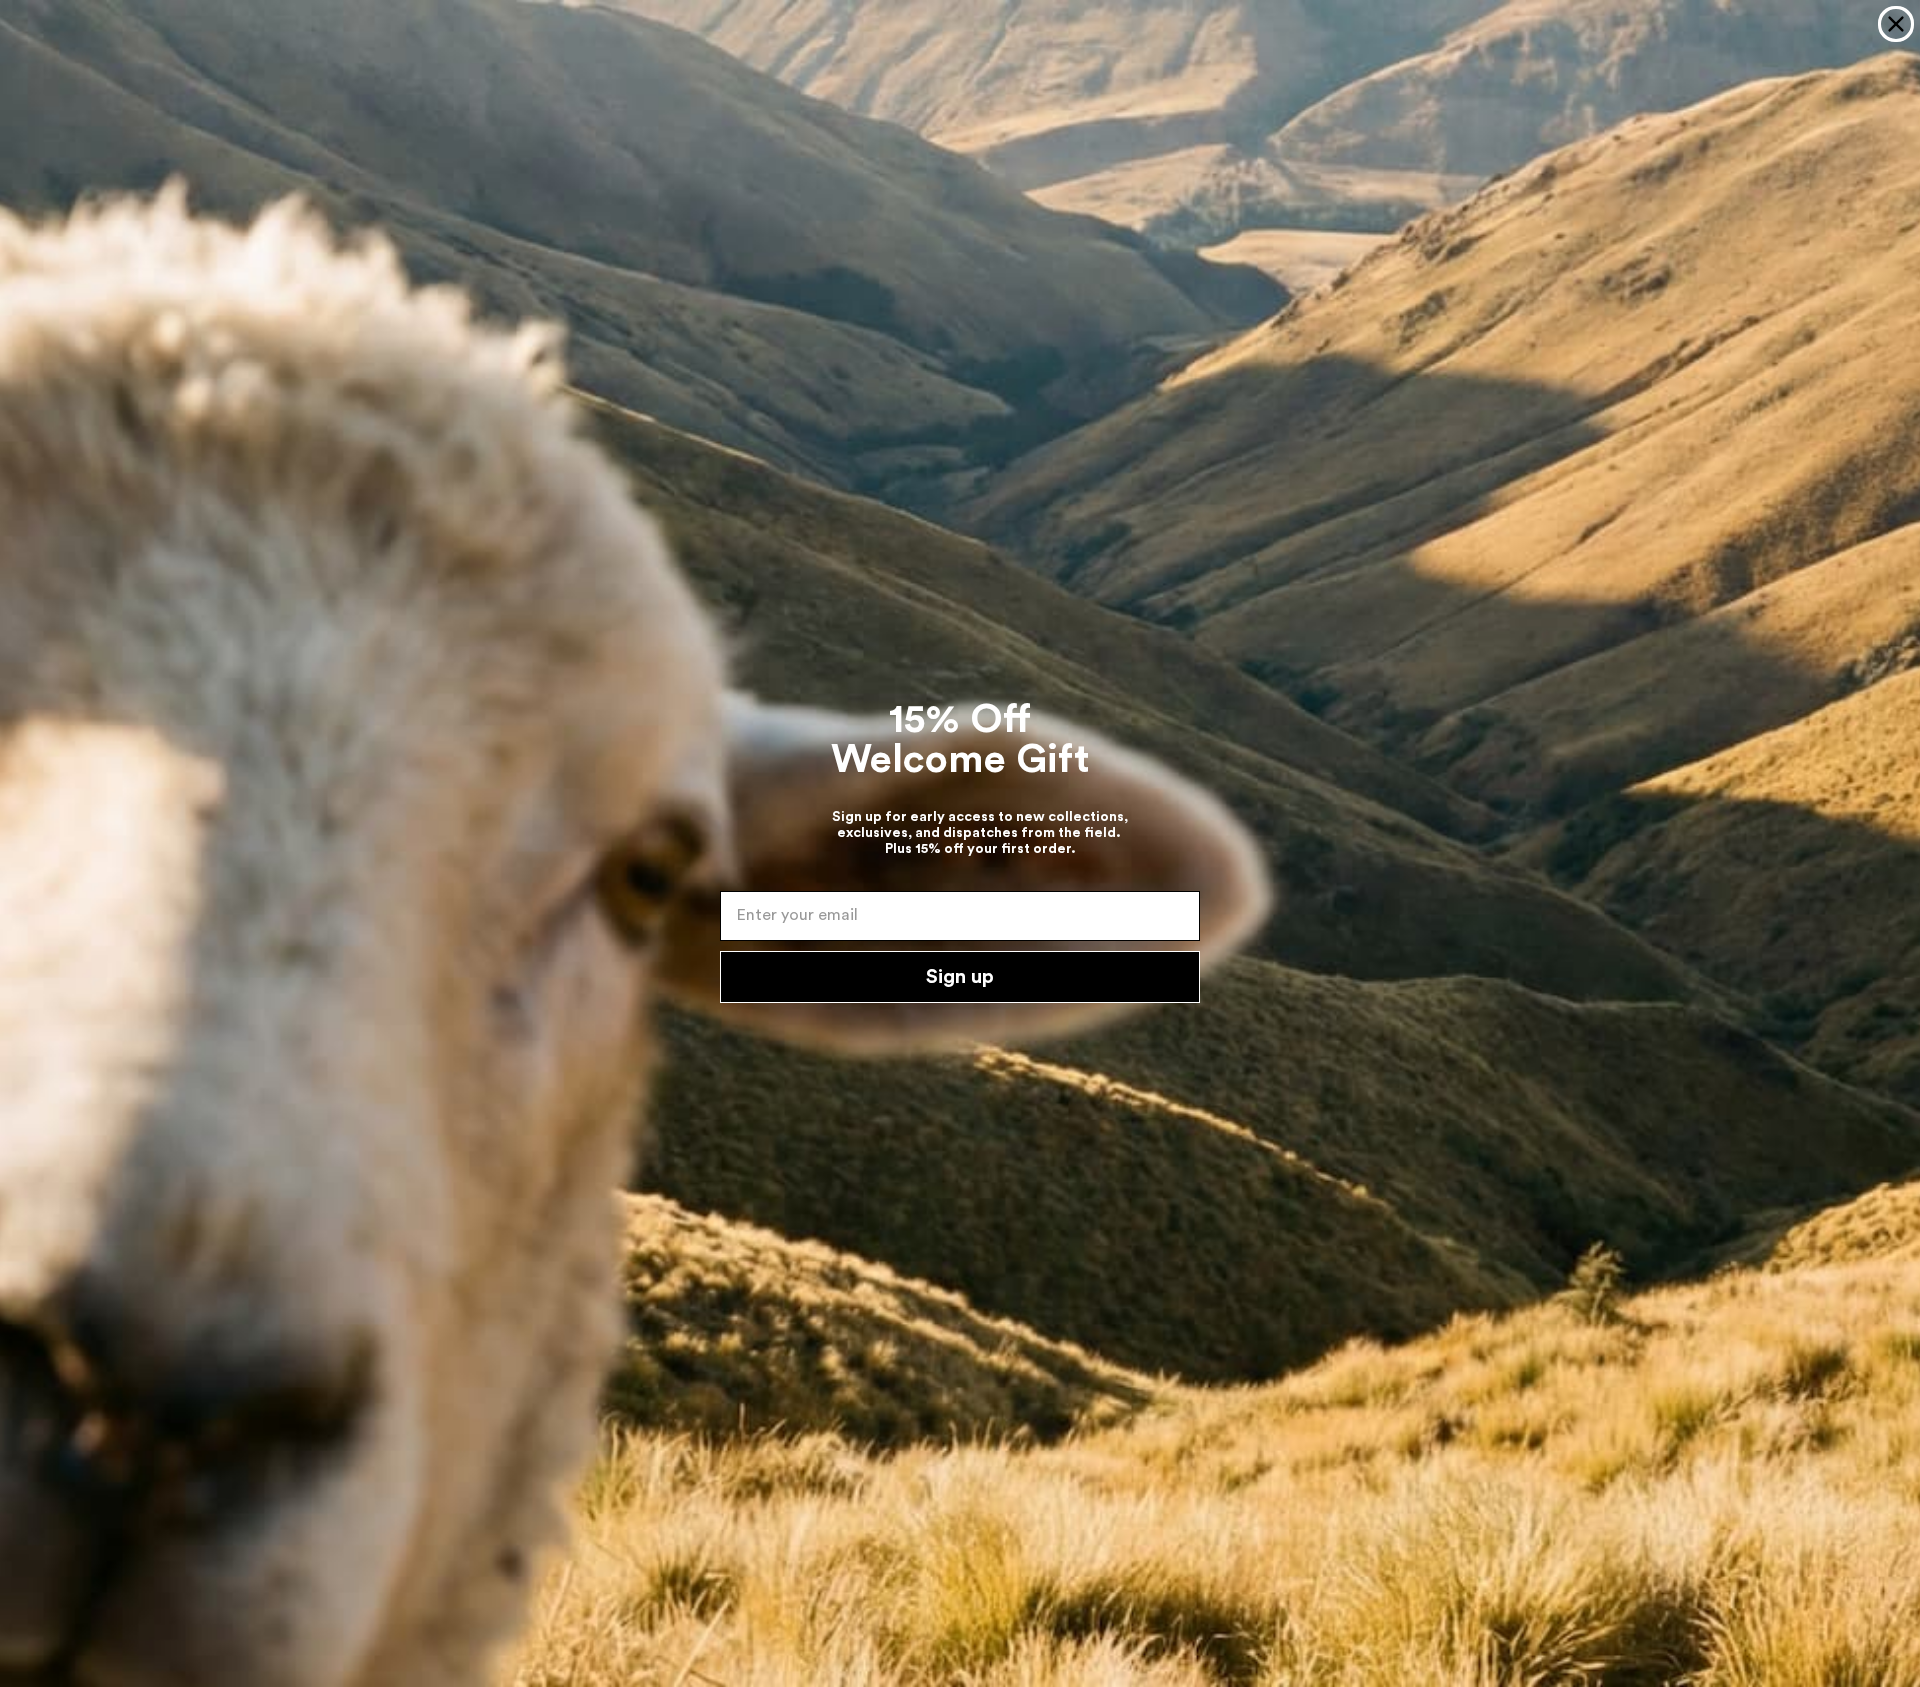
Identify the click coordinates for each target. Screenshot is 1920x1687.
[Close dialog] (1896, 24)
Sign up (960, 977)
